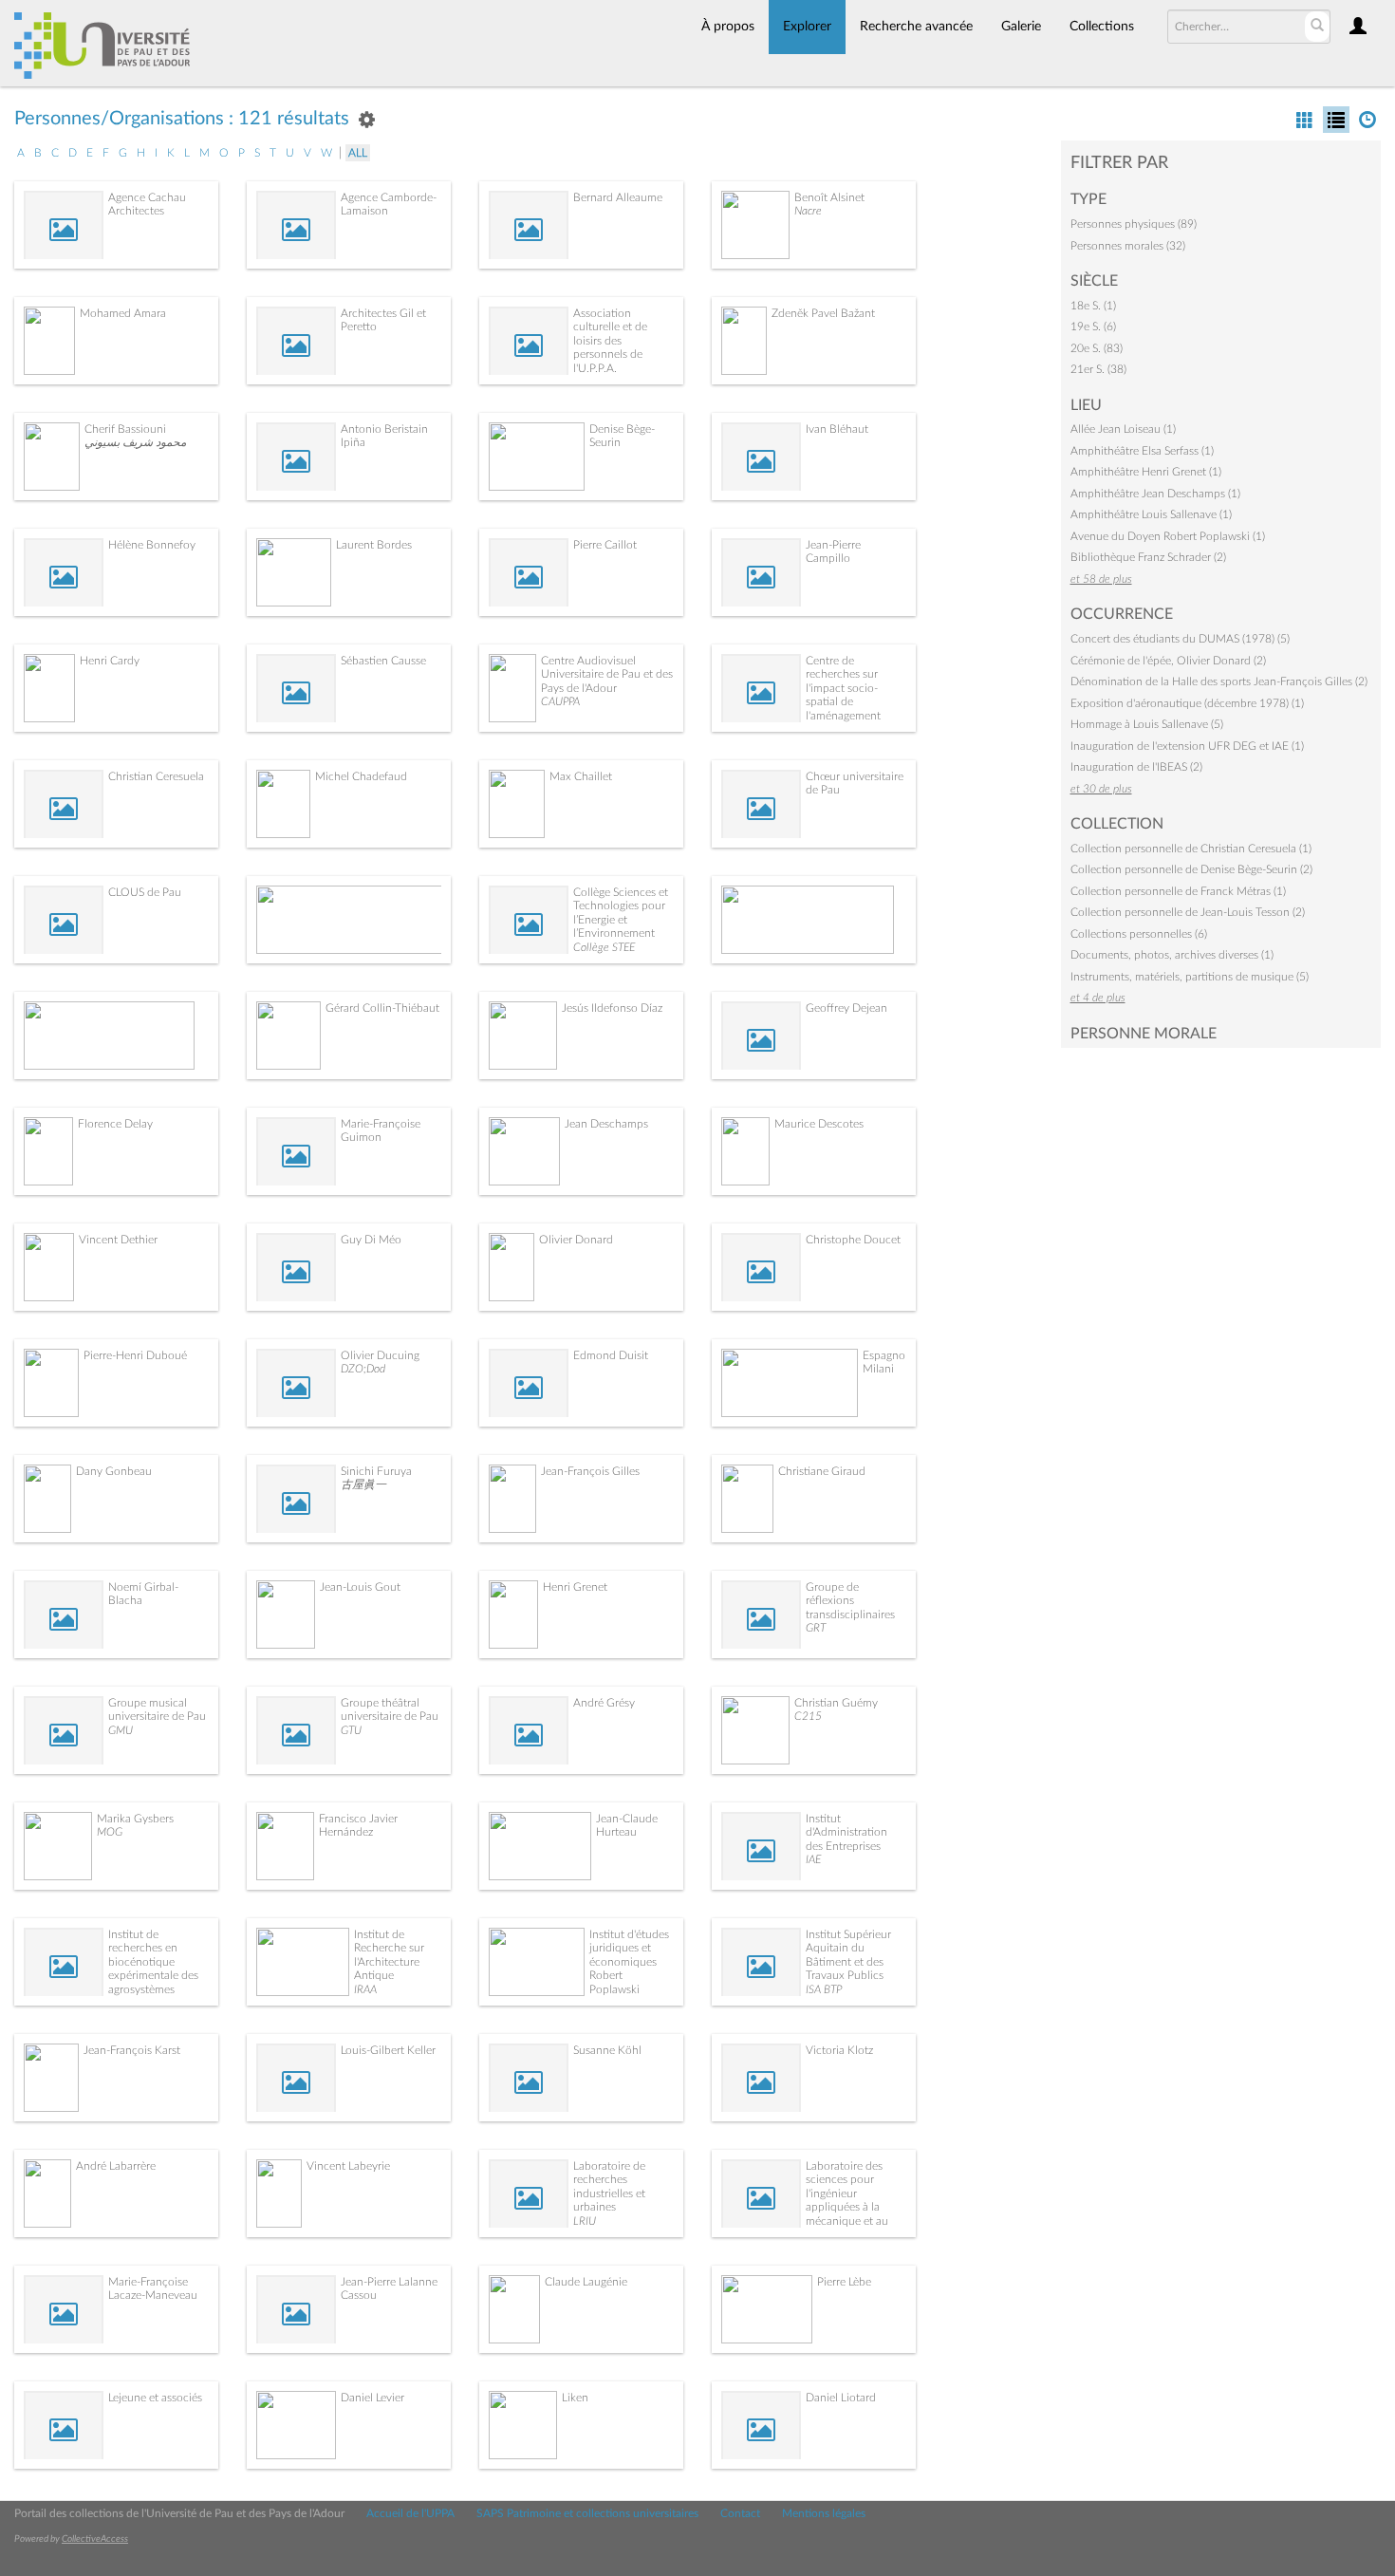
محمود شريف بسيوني (135, 442)
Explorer (807, 27)
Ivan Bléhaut (837, 429)
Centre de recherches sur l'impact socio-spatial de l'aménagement (843, 688)
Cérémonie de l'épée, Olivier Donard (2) (1168, 661)
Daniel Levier (372, 2398)
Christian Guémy (836, 1703)
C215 (808, 1716)
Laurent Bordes (374, 545)
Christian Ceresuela (156, 776)
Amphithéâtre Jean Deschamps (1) (1155, 494)
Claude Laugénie (586, 2282)
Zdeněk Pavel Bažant (823, 313)
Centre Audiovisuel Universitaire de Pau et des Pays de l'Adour (607, 674)
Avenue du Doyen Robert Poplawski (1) (1168, 536)
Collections (1102, 27)
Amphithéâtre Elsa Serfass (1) (1142, 451)
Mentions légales (824, 2513)
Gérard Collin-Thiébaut (382, 1008)
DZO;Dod (363, 1369)
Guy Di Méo (371, 1240)
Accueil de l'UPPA (410, 2513)
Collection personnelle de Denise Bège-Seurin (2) (1191, 869)
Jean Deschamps (606, 1124)
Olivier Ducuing (380, 1355)
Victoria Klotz (839, 2050)
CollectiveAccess (95, 2539)
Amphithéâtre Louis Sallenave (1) (1151, 514)
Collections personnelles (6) (1139, 934)
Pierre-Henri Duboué (135, 1355)
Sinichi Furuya (376, 1471)
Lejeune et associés (155, 2398)
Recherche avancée (916, 27)
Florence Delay (115, 1124)
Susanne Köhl (607, 2050)
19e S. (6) (1093, 327)
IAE (813, 1859)
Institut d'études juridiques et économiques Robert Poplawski (629, 1962)
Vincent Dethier (118, 1240)
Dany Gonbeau (114, 1471)
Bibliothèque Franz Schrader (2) (1148, 557)
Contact (740, 2513)
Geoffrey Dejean (846, 1008)
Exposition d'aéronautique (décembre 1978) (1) (1187, 703)
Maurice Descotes (819, 1124)
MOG (110, 1832)
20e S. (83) (1097, 348)
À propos (728, 27)
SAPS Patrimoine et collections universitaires (587, 2513)
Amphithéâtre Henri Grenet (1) (1146, 472)
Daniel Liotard (841, 2398)
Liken (575, 2398)
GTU (351, 1730)
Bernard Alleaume (618, 197)
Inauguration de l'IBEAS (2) (1136, 767)
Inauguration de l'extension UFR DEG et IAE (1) (1187, 746)
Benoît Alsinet (829, 197)
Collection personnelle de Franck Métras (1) (1178, 891)
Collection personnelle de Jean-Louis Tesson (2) (1188, 912)
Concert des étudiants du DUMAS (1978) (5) (1180, 639)
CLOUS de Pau (145, 892)
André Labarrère (116, 2166)
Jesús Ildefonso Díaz (612, 1008)
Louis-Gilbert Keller (388, 2050)
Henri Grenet (575, 1587)
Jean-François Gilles (590, 1471)
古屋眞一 (363, 1484)
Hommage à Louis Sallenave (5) (1147, 724)
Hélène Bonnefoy (152, 545)
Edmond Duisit (611, 1355)
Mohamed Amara (123, 313)
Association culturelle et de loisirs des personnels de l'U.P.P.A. (610, 341)
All (358, 153)
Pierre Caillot (605, 545)
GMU (121, 1730)
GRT (816, 1628)
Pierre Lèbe (844, 2282)
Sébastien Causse (383, 661)
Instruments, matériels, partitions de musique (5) (1190, 977)
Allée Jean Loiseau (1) (1123, 429)
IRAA (365, 1989)
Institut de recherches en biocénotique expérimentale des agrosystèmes (153, 1962)
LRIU (585, 2221)
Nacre (808, 211)
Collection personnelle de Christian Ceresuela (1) (1191, 849)
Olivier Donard (576, 1240)
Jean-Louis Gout (360, 1587)
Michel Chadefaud (361, 776)
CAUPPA (560, 701)
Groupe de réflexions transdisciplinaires (850, 1601)
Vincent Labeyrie (348, 2166)
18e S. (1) (1093, 306)
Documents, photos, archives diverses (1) (1172, 955)
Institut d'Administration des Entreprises (846, 1832)
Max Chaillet (581, 776)
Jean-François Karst (132, 2050)
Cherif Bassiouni (125, 429)
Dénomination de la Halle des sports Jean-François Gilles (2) (1219, 681)
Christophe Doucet (853, 1240)
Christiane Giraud (822, 1471)
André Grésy (604, 1703)
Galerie (1021, 27)
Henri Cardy (110, 661)
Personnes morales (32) (1128, 246)
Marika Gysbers (135, 1819)
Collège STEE (604, 947)
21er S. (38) (1098, 369)
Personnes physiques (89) (1134, 224)
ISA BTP (824, 1989)
